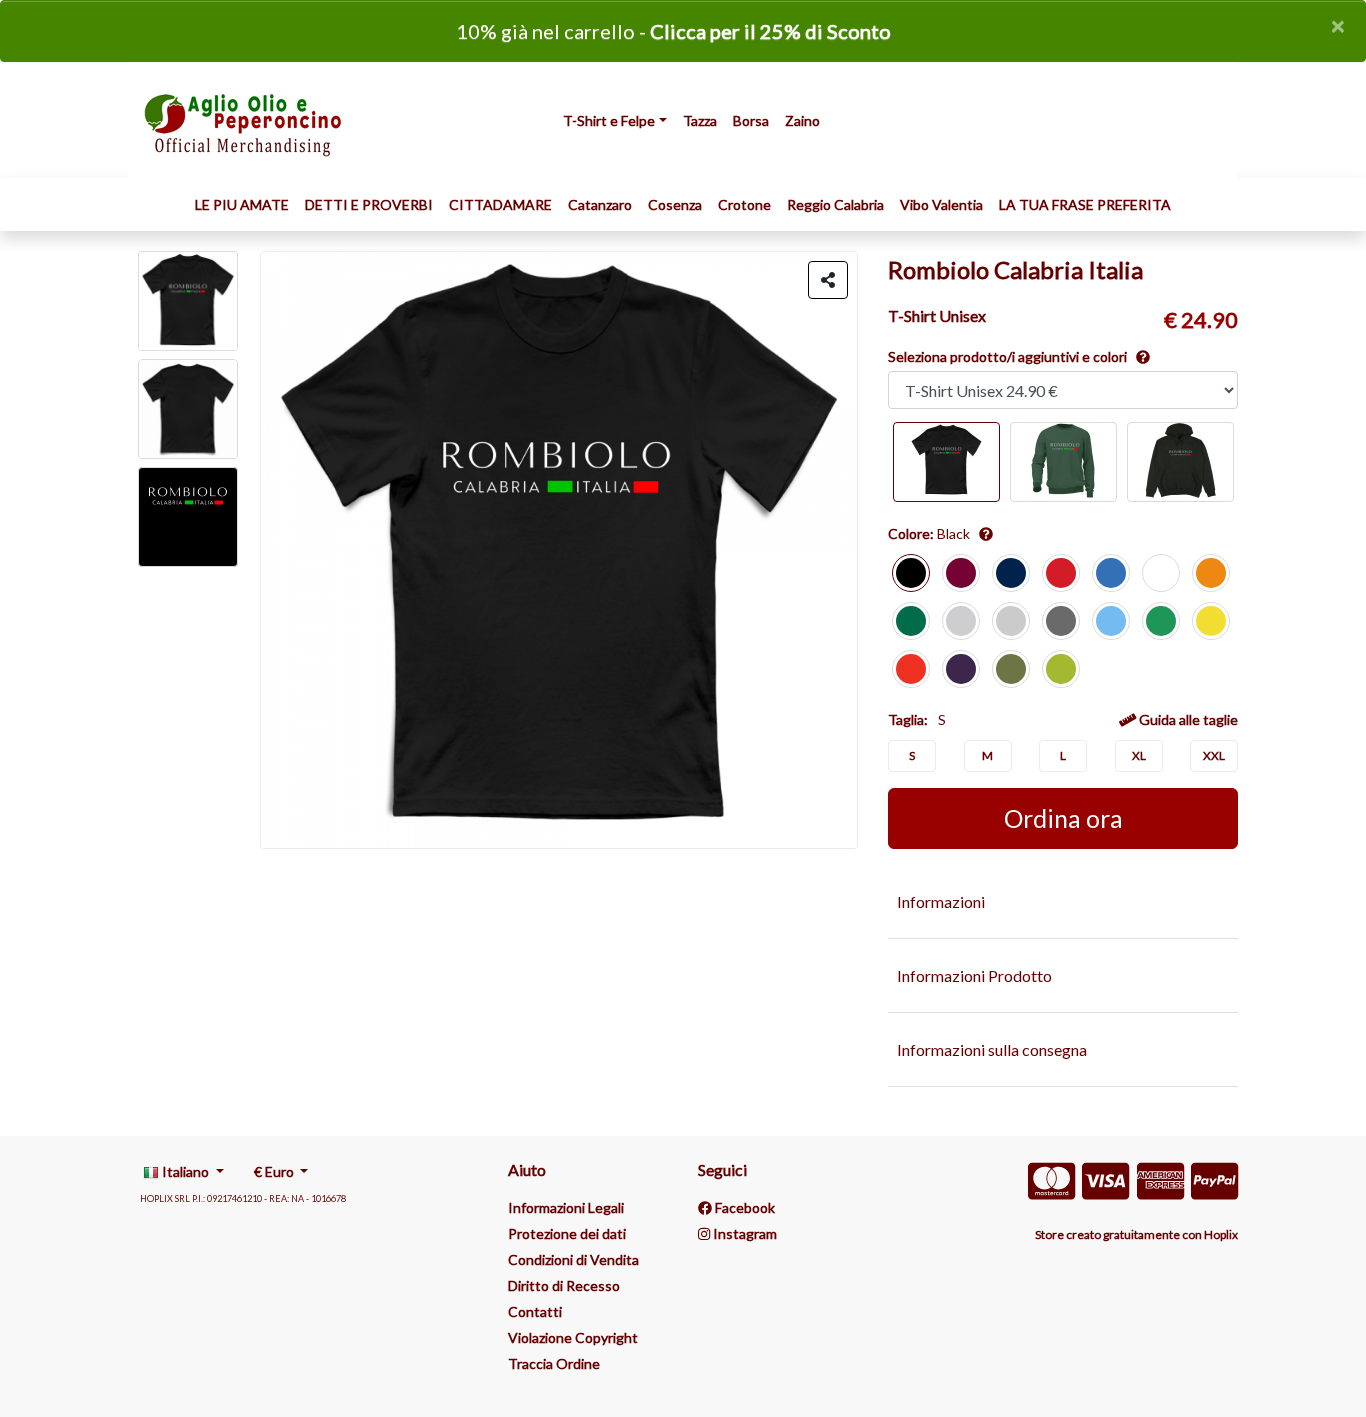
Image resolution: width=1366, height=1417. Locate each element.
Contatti (535, 1311)
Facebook (743, 1207)
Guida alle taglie (1187, 719)
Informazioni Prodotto (974, 975)
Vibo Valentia (941, 204)
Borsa (751, 120)
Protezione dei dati (567, 1233)
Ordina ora (1063, 818)
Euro (275, 1171)
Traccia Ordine (554, 1363)
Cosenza (675, 204)
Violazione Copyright (573, 1337)
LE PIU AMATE (242, 204)
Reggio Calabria (835, 204)
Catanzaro (600, 204)
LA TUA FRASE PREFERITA (1085, 204)
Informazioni (941, 901)
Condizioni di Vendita (573, 1259)
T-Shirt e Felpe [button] (609, 120)
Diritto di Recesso (564, 1285)
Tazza (700, 120)
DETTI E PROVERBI (369, 204)
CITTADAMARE (500, 204)
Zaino (802, 120)
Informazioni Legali (566, 1207)
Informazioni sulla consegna (992, 1049)
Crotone (744, 204)
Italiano (185, 1171)
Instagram (743, 1233)
